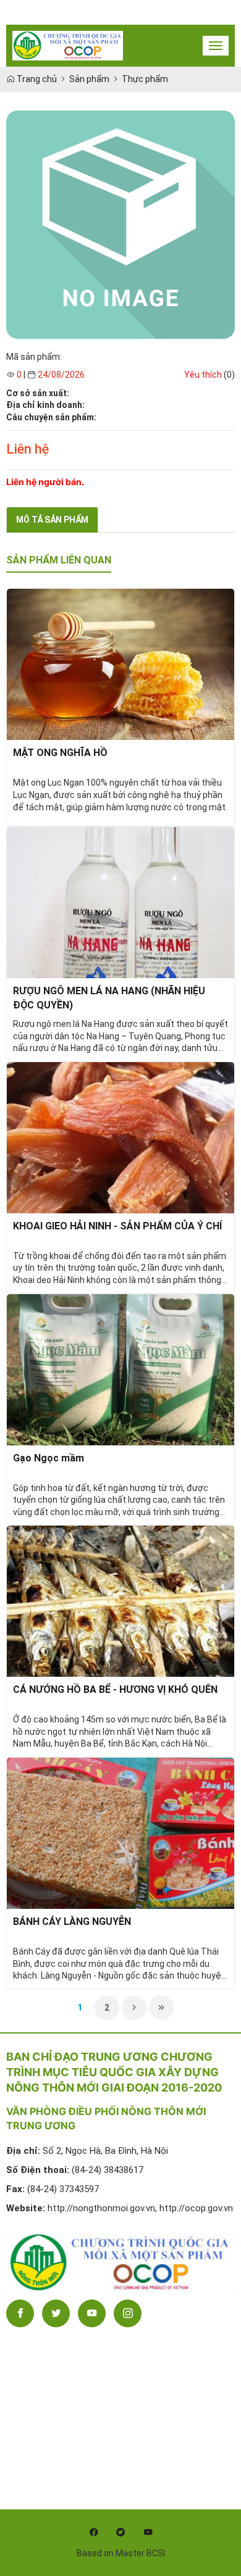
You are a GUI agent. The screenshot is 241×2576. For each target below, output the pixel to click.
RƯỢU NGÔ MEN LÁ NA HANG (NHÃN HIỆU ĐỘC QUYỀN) (109, 998)
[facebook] (93, 2532)
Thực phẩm (145, 79)
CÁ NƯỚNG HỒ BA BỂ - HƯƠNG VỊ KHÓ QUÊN (115, 1689)
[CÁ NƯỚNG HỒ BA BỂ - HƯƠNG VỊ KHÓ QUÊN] (120, 1600)
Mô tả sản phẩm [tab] (52, 520)
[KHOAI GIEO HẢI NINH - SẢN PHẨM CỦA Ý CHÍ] (120, 1137)
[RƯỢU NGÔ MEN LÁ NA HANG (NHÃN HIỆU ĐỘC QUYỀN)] (120, 902)
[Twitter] (56, 2313)
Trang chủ (36, 79)
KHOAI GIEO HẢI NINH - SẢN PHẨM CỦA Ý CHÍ (117, 1226)
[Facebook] (20, 2313)
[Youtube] (92, 2313)
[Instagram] (128, 2313)
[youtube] (148, 2532)
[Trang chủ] (68, 46)
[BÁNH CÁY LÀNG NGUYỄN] (120, 1832)
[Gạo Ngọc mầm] (120, 1369)
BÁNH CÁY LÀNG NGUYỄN (72, 1922)
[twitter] (120, 2532)
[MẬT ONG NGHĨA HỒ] (120, 664)
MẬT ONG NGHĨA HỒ (60, 753)
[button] (203, 375)
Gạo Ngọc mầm (49, 1458)
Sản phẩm (89, 79)
